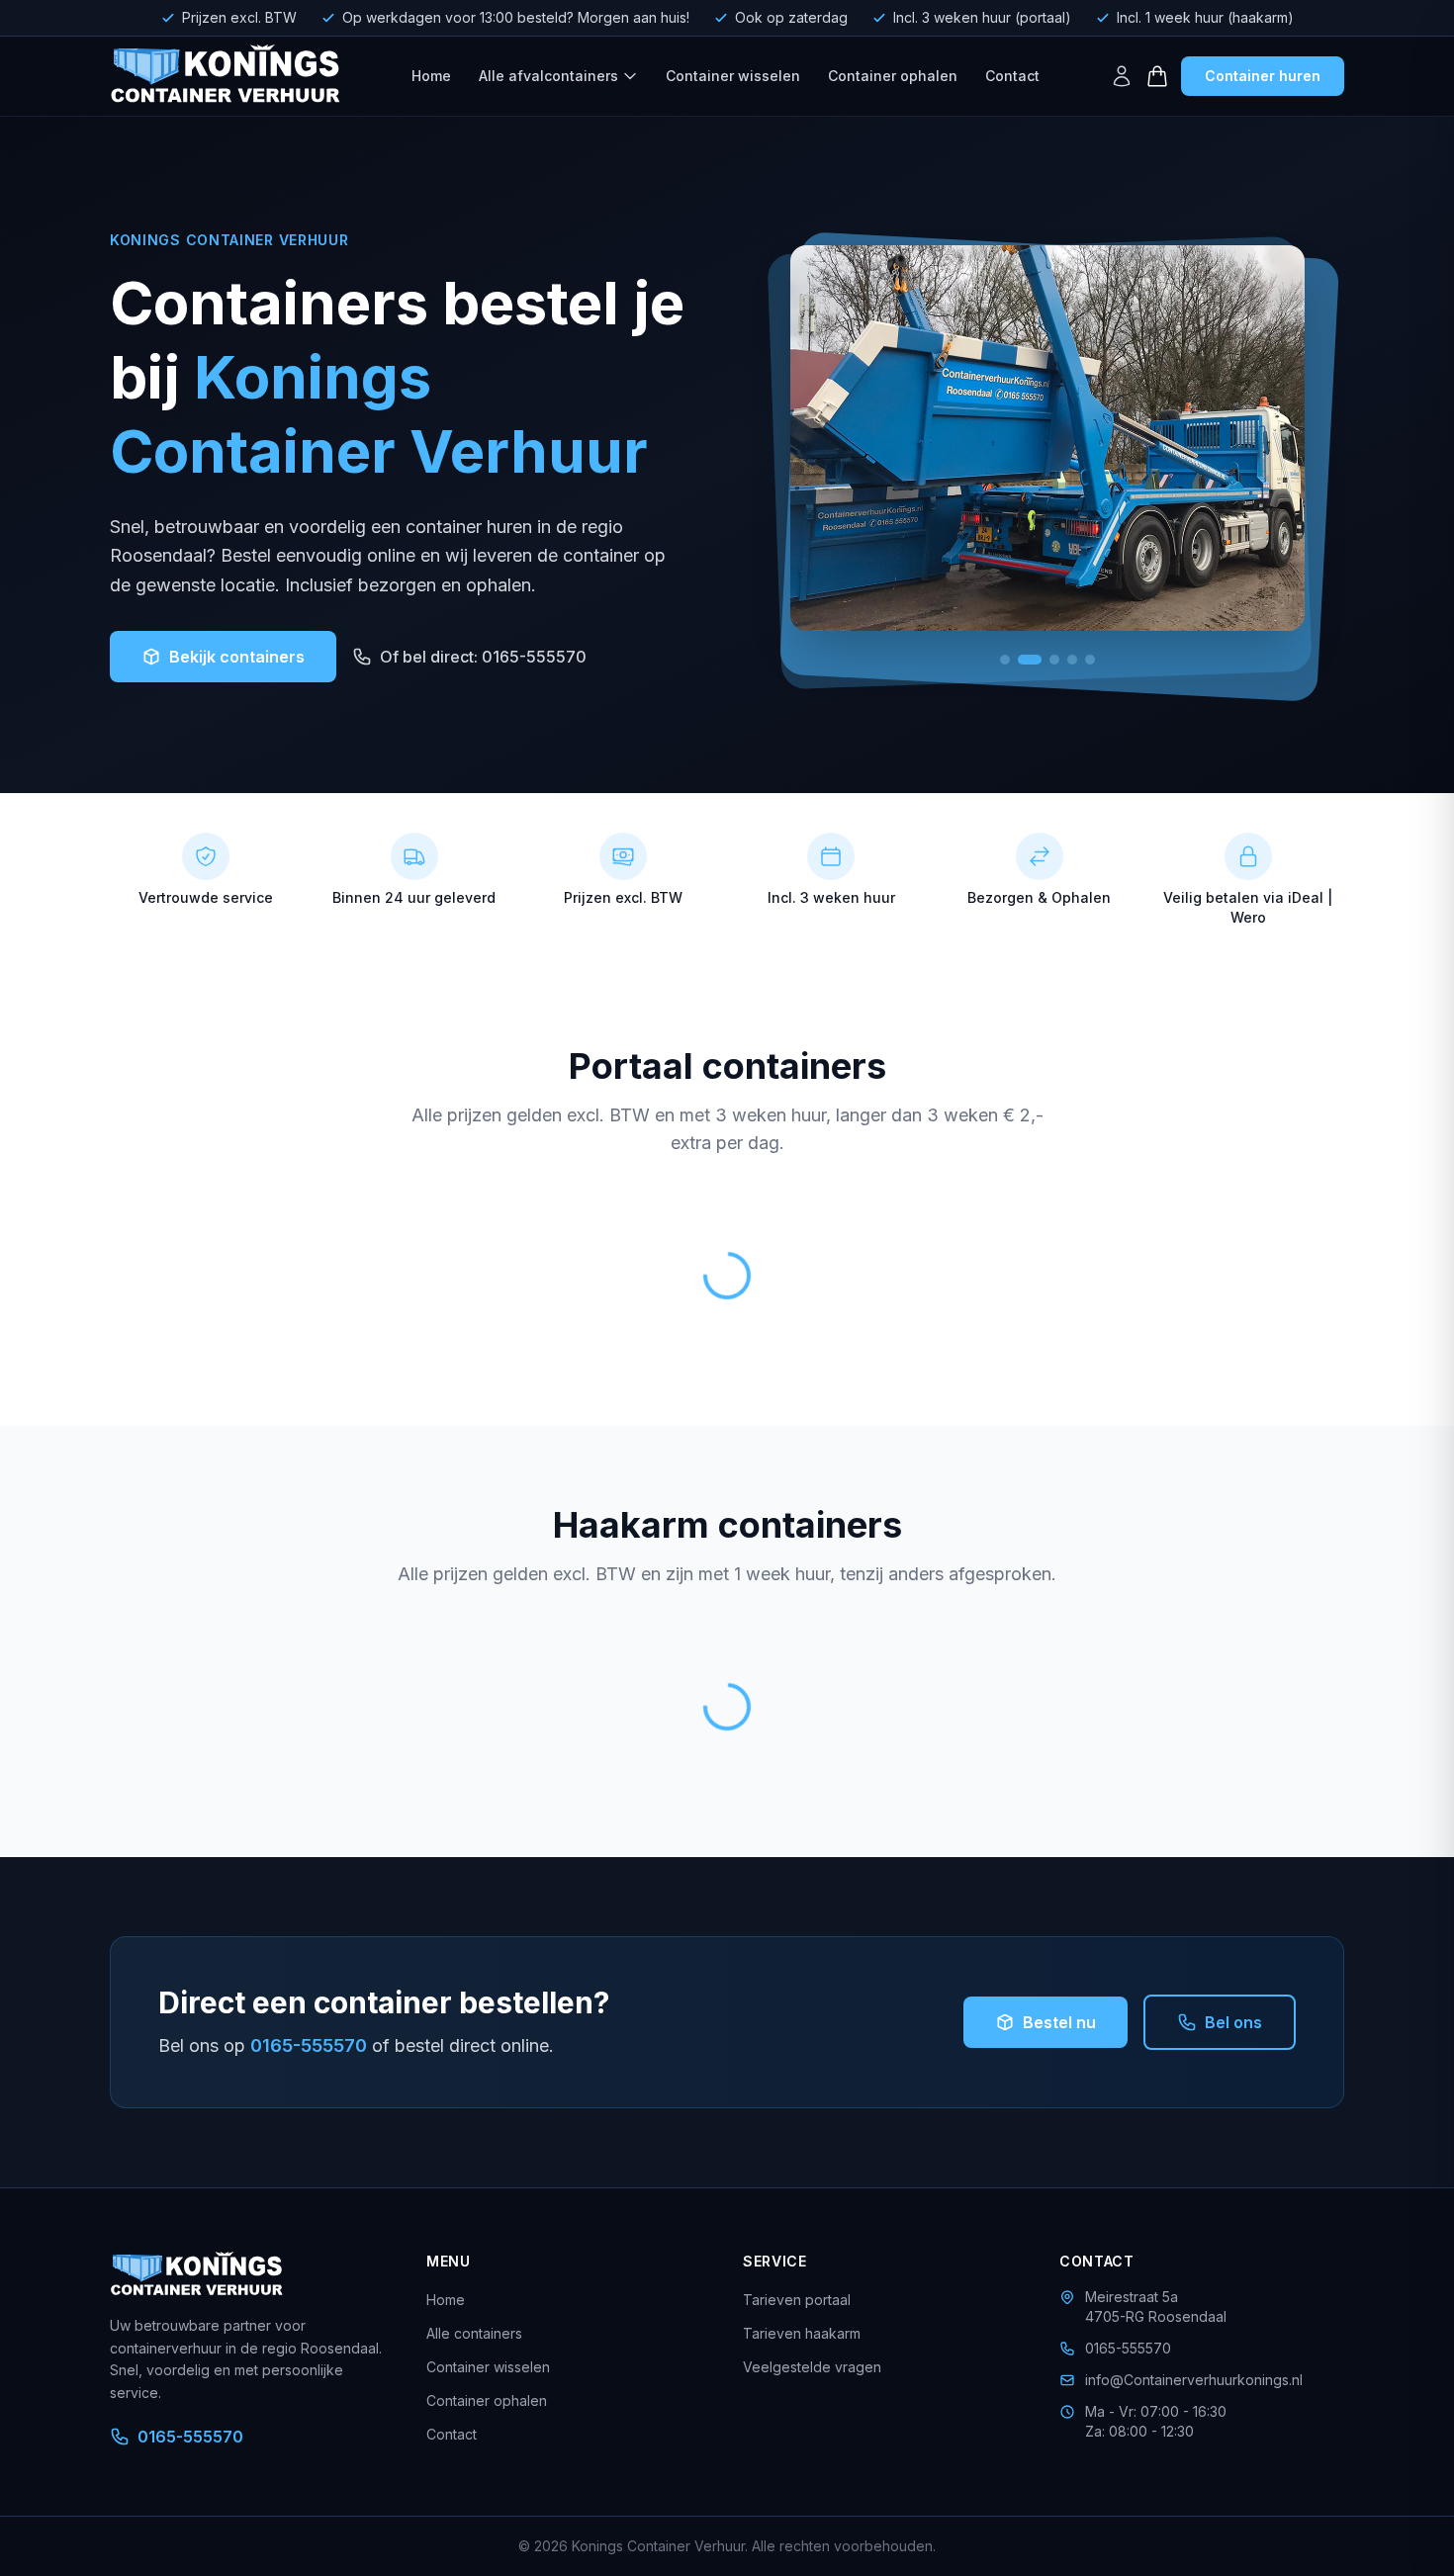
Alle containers (474, 2333)
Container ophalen (893, 76)
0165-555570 (309, 2045)
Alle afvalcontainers (548, 76)
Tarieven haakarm (802, 2333)
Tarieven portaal (797, 2300)
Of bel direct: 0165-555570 (483, 657)
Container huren (1263, 76)
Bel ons (1233, 2022)
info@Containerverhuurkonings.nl (1194, 2380)
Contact (1012, 76)
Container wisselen (733, 76)
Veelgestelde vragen (812, 2367)
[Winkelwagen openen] (1157, 76)
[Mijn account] (1122, 76)
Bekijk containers (237, 657)
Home (431, 76)
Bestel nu (1059, 2022)
